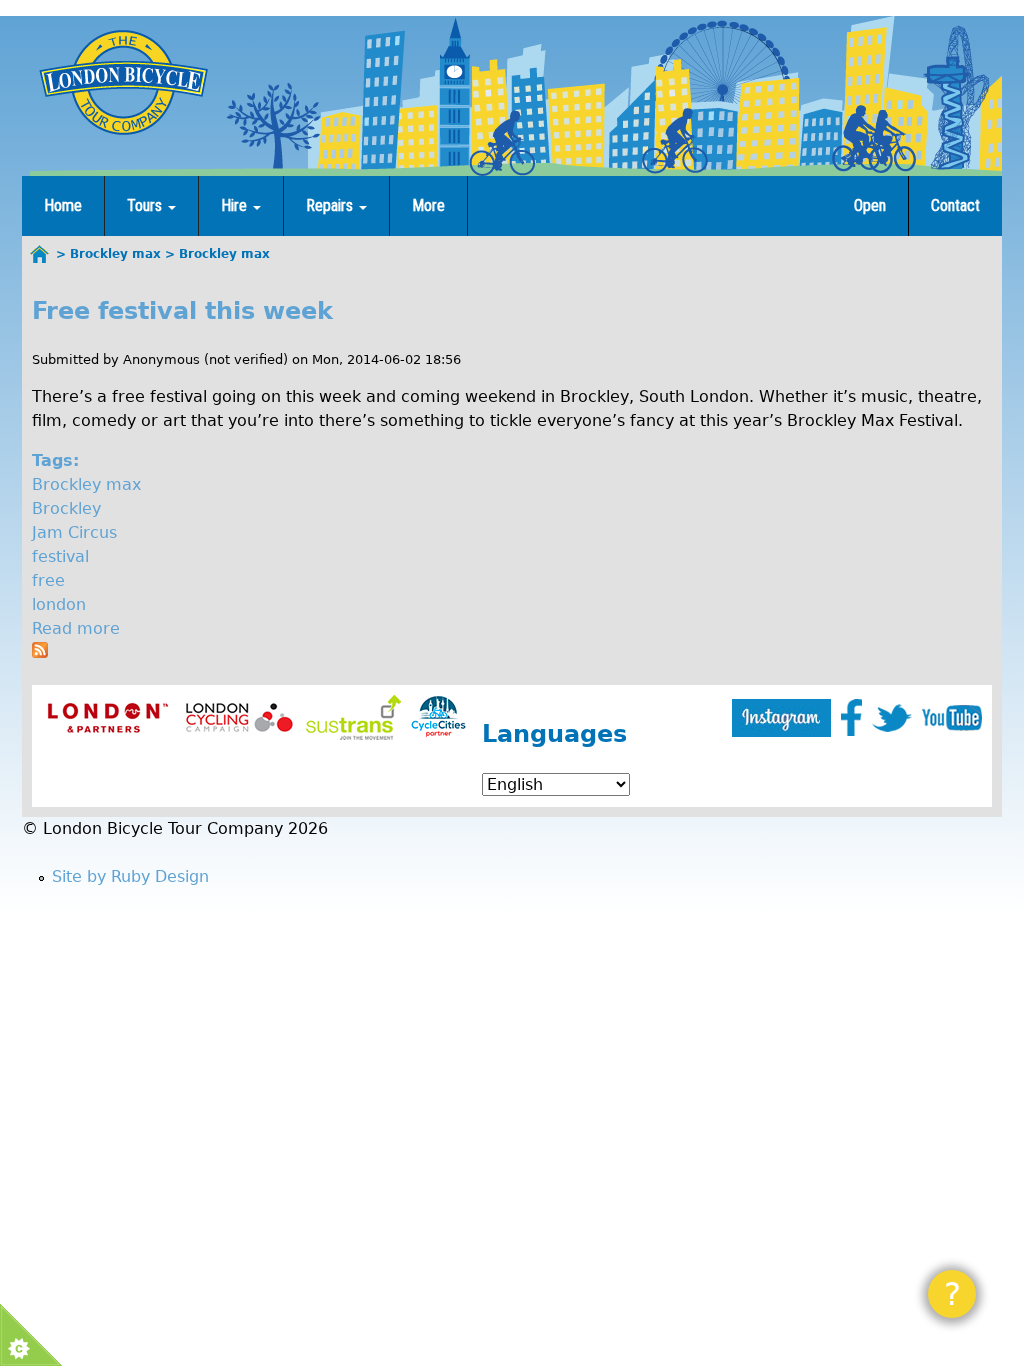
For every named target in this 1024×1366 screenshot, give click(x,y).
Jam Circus (74, 532)
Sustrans (353, 717)
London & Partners (107, 717)
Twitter (892, 718)
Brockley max (86, 484)
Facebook (851, 717)
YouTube (952, 718)
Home (63, 205)
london (59, 604)
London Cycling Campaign (239, 717)
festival (60, 556)
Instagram (781, 718)
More (428, 205)
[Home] (123, 82)
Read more (76, 628)
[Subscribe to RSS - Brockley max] (40, 652)
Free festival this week (182, 311)
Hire (236, 205)
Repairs (331, 205)
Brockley (66, 508)
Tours (146, 205)
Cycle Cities (438, 717)
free (48, 580)
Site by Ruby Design (130, 876)
